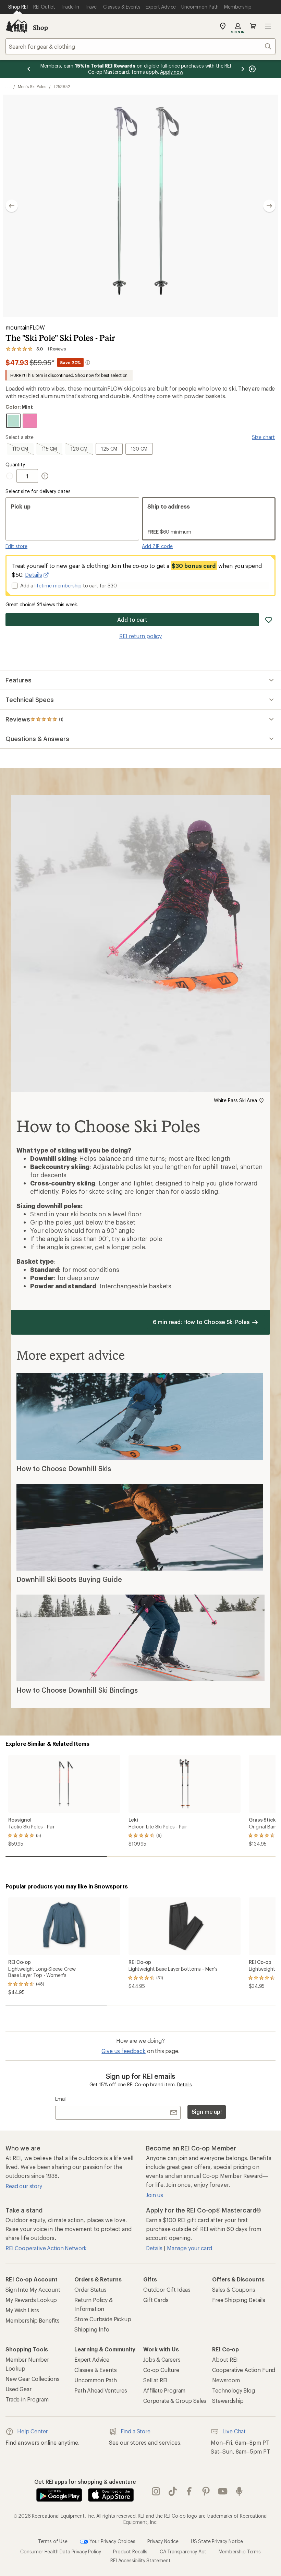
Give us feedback (123, 2051)
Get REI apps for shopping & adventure (85, 2482)
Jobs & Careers (162, 2359)
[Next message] (243, 69)
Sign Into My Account (33, 2289)
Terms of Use (53, 2541)
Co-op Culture (161, 2370)
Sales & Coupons (234, 2289)
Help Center (32, 2431)
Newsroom (226, 2380)
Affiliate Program (164, 2390)
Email (61, 2099)
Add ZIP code (157, 546)
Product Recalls (130, 2551)
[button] (140, 206)
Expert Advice (92, 2359)
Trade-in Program (27, 2399)
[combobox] (140, 46)
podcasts (239, 2491)
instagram (156, 2491)
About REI (225, 2359)
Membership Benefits (33, 2320)
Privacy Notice (163, 2541)
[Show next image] (269, 206)
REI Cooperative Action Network (46, 2248)
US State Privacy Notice (217, 2541)
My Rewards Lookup (31, 2300)
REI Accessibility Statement (140, 2560)
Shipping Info (92, 2329)
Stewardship (228, 2401)
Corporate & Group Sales (175, 2401)
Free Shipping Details (239, 2300)
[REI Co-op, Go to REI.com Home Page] (16, 26)
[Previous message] (29, 69)
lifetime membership (58, 586)
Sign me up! (207, 2112)
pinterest (206, 2491)
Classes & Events (95, 2370)
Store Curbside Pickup (103, 2319)
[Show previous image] (12, 206)
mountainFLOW (26, 327)
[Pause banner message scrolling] (252, 69)
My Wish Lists (22, 2310)
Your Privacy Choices (112, 2541)
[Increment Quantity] (45, 476)
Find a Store (136, 2431)
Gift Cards (156, 2300)
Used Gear (19, 2389)
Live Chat (234, 2431)
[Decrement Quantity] (11, 476)
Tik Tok (173, 2491)
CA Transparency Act (183, 2551)
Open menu (268, 26)
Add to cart (132, 619)
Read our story (24, 2186)
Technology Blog (234, 2390)
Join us (155, 2195)
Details (34, 575)
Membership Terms (240, 2551)
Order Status (90, 2289)
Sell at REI (155, 2380)
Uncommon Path (96, 2380)
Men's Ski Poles (32, 86)
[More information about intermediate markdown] (88, 362)
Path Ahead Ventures (101, 2390)
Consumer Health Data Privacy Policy (60, 2551)
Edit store (16, 546)
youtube (223, 2491)
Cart (253, 26)
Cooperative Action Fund (244, 2370)
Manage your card (189, 2248)
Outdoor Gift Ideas (167, 2289)
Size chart (263, 437)
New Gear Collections (33, 2379)
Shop (40, 27)
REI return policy (140, 636)
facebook (189, 2491)
